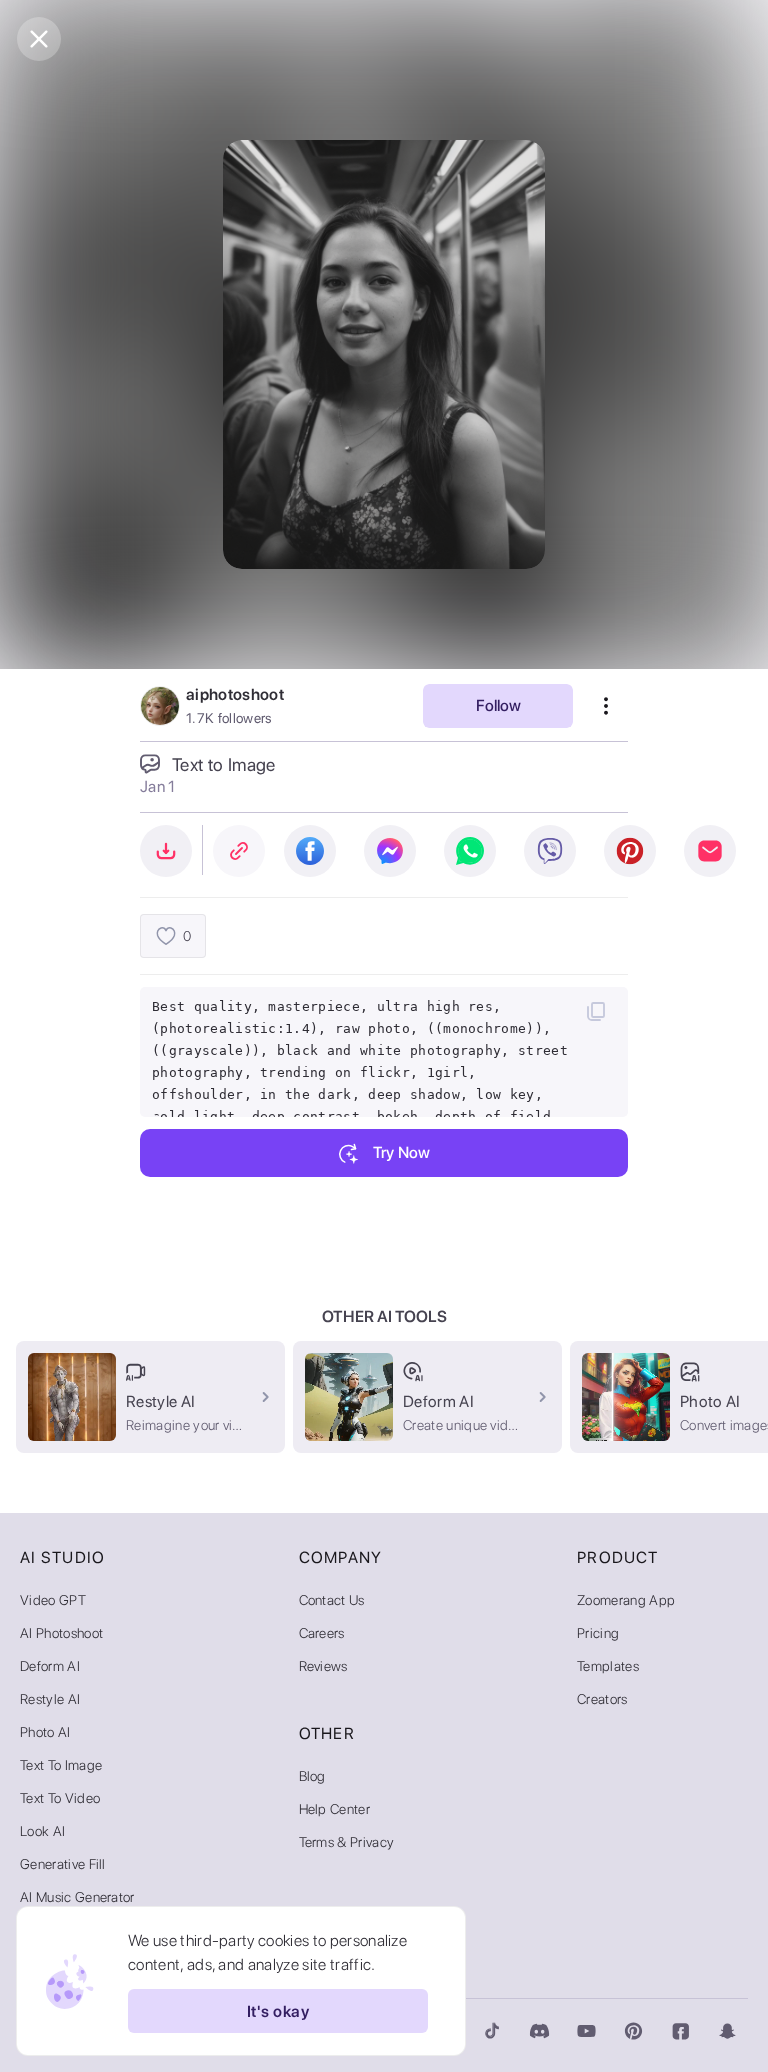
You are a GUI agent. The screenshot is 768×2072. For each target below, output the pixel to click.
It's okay (278, 2011)
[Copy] (596, 1011)
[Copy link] (239, 851)
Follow (498, 705)
